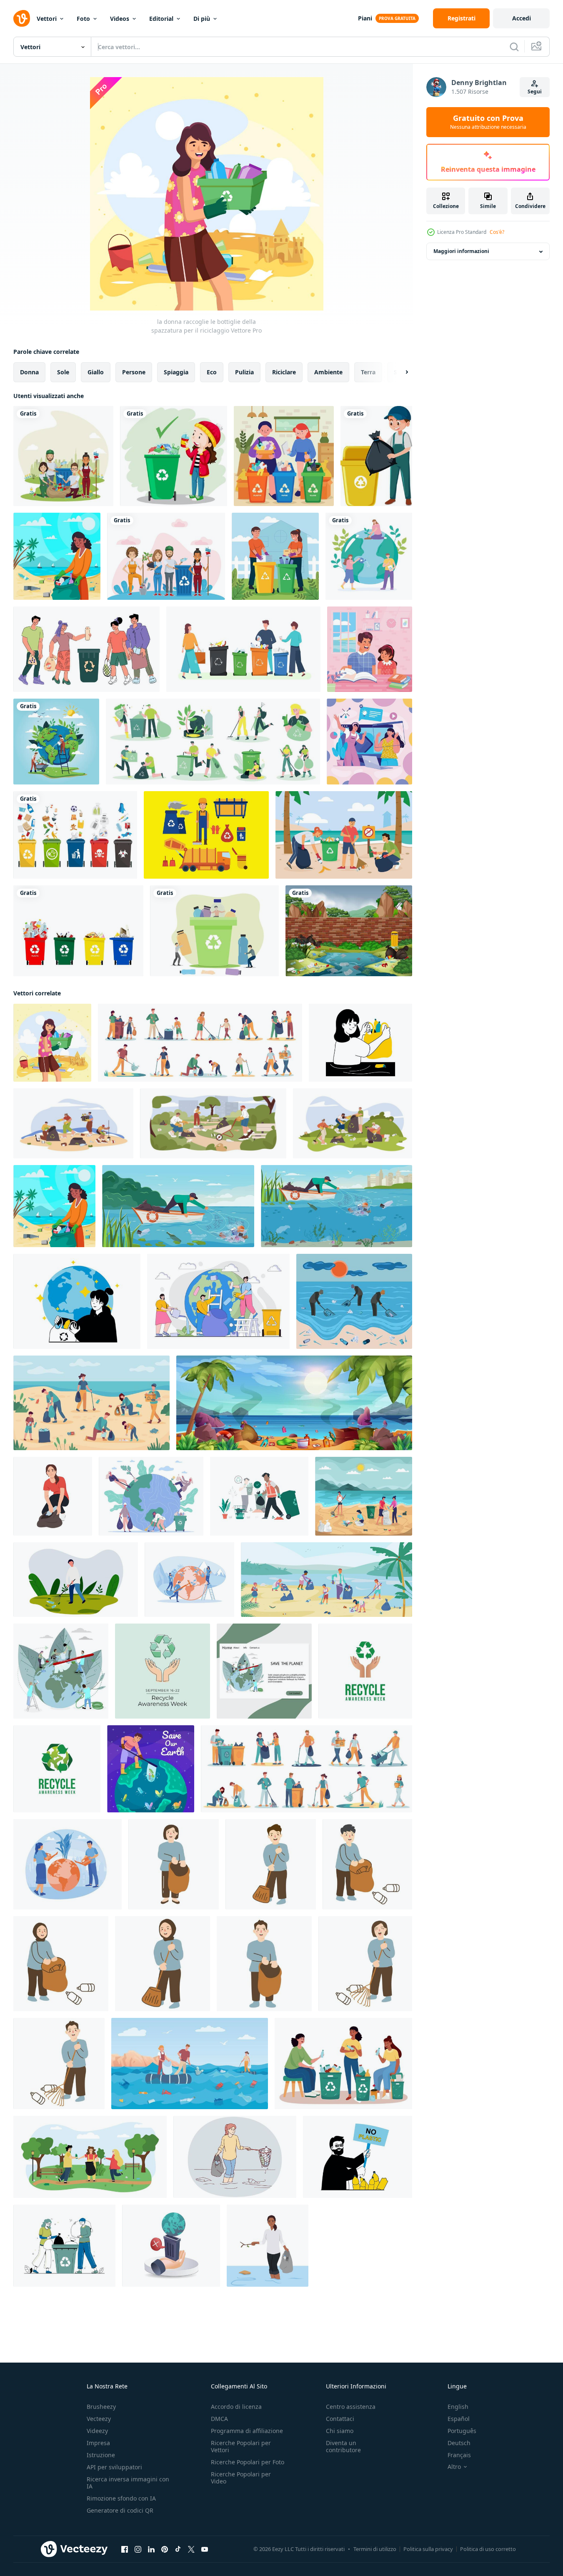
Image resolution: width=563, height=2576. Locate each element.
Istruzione (101, 2455)
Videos (120, 19)
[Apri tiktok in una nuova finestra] (178, 2549)
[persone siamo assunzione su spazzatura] (64, 2246)
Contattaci (340, 2419)
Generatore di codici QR (120, 2510)
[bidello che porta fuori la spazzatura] (376, 456)
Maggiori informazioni (461, 252)
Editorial (161, 19)
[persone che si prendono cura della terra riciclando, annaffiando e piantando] (369, 556)
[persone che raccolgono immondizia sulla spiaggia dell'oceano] (364, 1496)
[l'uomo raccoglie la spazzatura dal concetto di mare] (151, 1769)
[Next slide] (400, 372)
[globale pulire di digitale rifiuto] (171, 2246)
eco (212, 372)
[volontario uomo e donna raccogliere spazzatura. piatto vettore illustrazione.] (259, 1496)
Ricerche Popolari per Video (241, 2478)
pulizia (244, 372)
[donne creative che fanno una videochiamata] (369, 742)
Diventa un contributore (343, 2446)
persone (134, 372)
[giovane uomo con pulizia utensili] (271, 1864)
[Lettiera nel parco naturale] (349, 931)
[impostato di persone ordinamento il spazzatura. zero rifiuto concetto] (243, 649)
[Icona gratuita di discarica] (206, 835)
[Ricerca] (514, 47)
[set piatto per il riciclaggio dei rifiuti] (213, 742)
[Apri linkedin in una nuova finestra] (151, 2549)
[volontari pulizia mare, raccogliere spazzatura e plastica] (190, 2064)
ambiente (328, 372)
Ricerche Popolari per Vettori (241, 2446)
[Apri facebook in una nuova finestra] (125, 2549)
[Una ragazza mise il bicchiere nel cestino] (174, 456)
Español (459, 2419)
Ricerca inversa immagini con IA (128, 2483)
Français (459, 2455)
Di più (202, 19)
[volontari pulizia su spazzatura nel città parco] (59, 2064)
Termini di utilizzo (375, 2549)
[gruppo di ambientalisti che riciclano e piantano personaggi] (166, 556)
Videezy (97, 2431)
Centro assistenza (351, 2407)
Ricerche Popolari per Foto (248, 2462)
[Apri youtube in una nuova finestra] (205, 2549)
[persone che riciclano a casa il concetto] (275, 556)
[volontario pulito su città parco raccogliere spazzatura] (367, 1864)
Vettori (47, 19)
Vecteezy (99, 2419)
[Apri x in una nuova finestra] (191, 2549)
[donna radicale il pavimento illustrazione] (163, 1964)
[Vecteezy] (22, 18)
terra (368, 372)
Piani (365, 18)
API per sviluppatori (114, 2467)
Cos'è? (497, 232)
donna (29, 372)
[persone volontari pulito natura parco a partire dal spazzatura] (61, 1964)
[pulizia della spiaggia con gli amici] (344, 835)
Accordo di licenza (236, 2407)
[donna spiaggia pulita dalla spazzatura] (57, 556)
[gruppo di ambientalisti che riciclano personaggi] (63, 456)
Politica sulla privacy (428, 2549)
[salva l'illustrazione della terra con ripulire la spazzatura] (76, 1580)
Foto (83, 19)
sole (63, 372)
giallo (96, 372)
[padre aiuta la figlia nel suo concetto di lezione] (370, 649)
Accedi (522, 18)
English (458, 2407)
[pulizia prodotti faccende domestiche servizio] (365, 1964)
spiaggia (176, 372)
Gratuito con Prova (488, 122)
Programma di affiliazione (247, 2431)
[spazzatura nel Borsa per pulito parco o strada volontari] (264, 1964)
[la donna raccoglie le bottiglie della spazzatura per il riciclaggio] (52, 1043)
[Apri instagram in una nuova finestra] (138, 2549)
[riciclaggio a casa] (284, 456)
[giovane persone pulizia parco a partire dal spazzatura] (174, 1864)
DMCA (219, 2419)
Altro (454, 2467)
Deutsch (459, 2443)
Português (462, 2431)
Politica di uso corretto (488, 2549)
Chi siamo (340, 2431)
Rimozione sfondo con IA (121, 2498)
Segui (535, 91)
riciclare (284, 372)
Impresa (98, 2443)
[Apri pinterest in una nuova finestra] (165, 2549)
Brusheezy (101, 2407)
